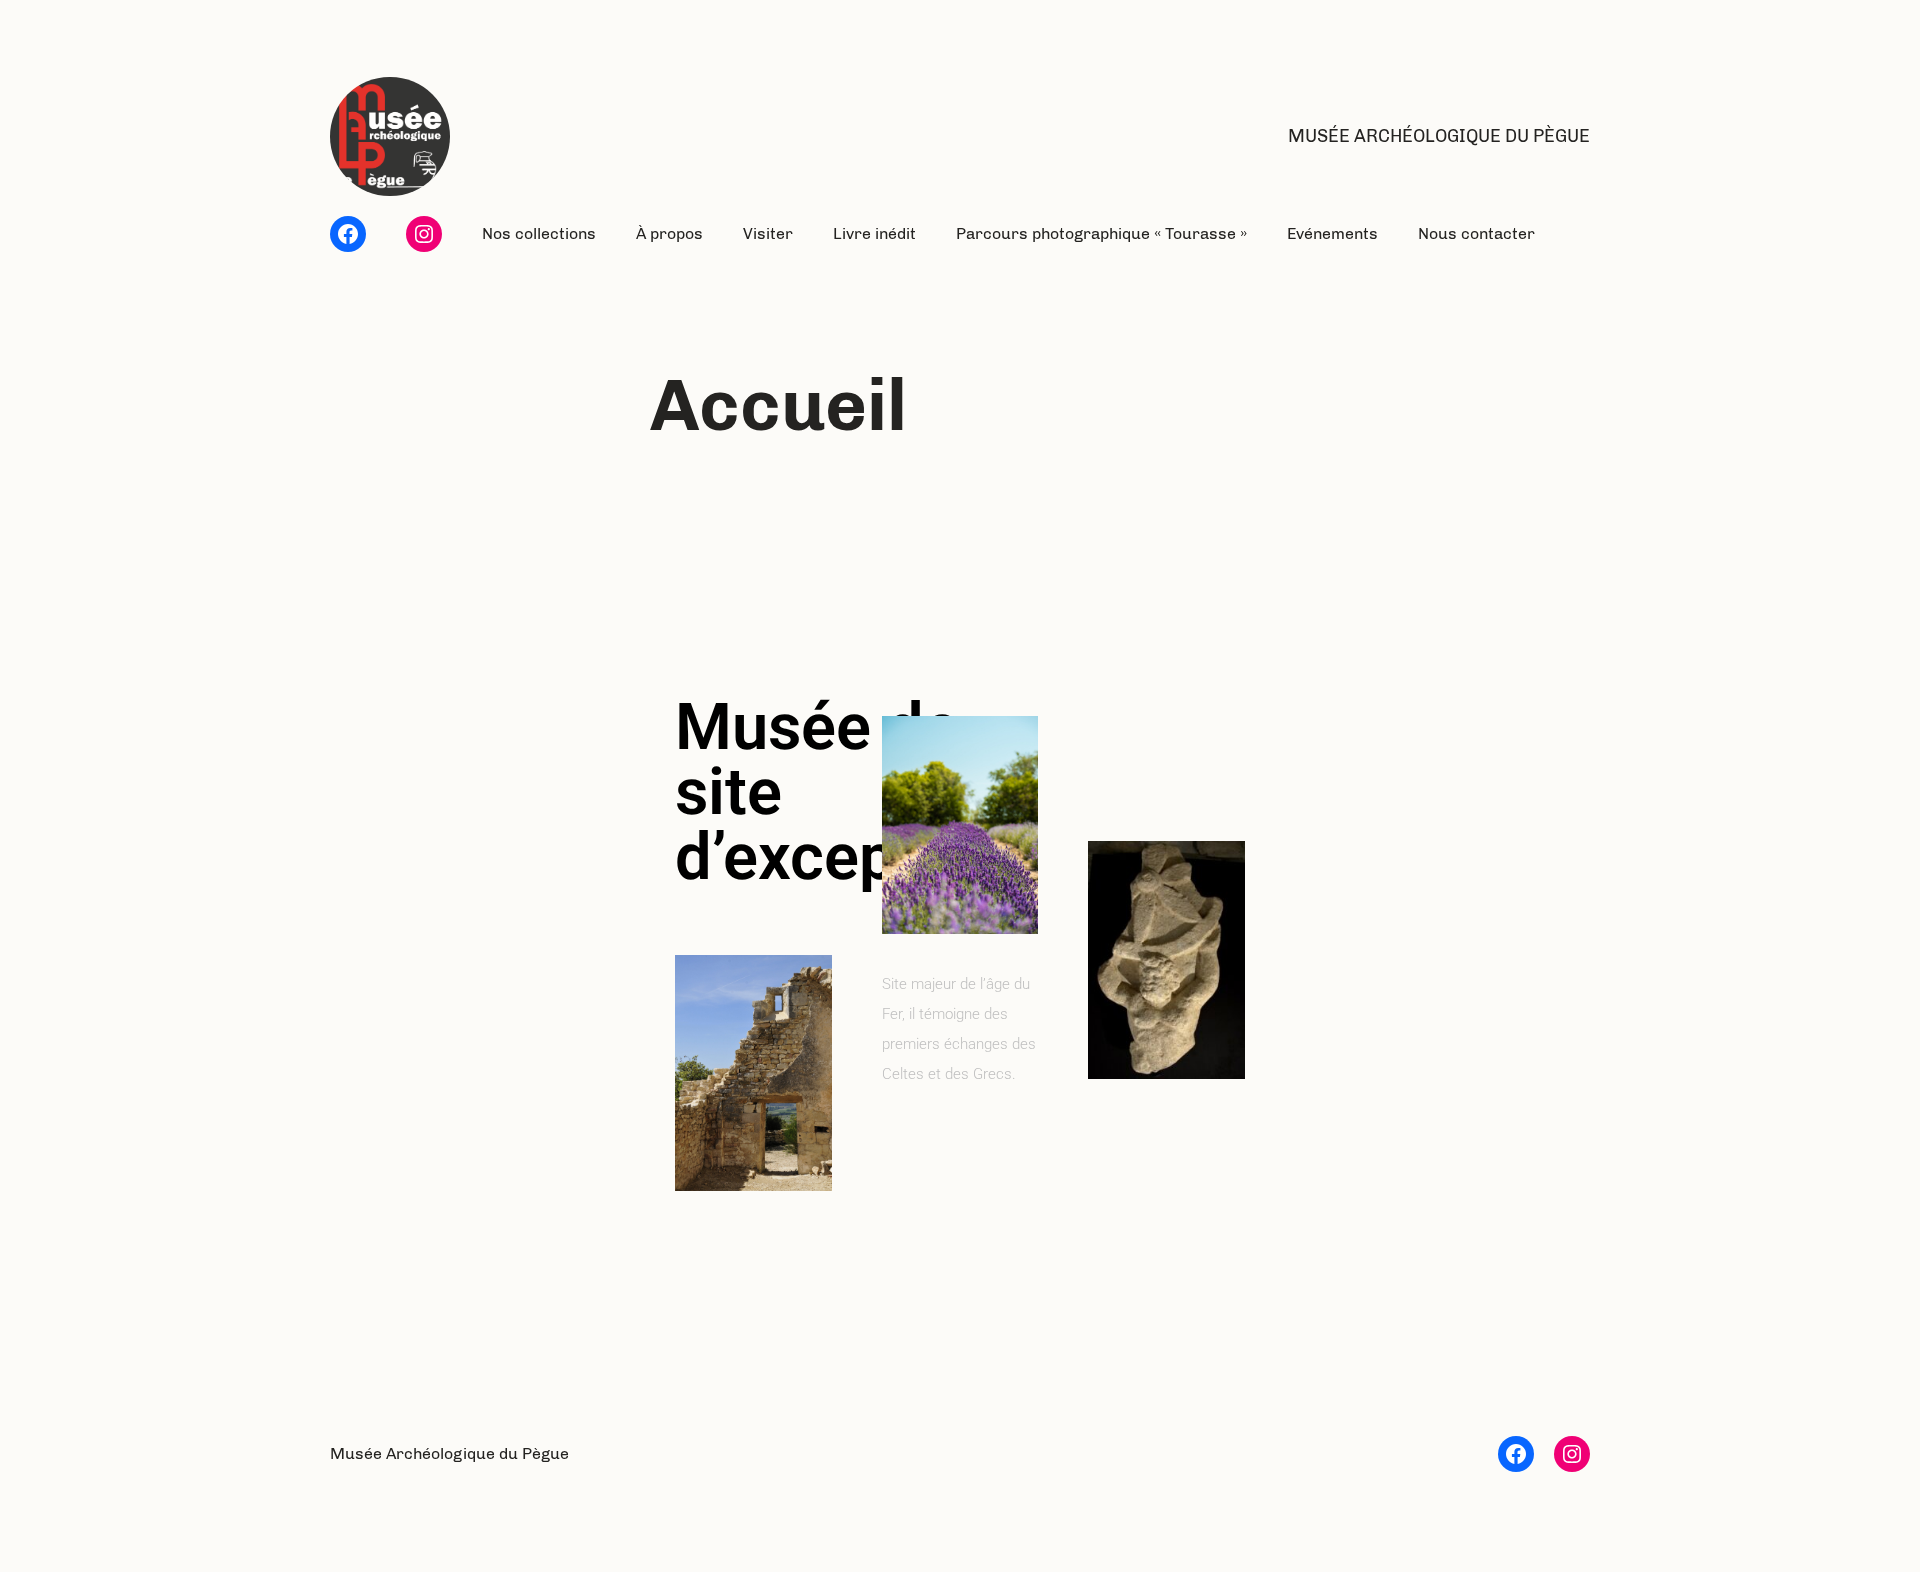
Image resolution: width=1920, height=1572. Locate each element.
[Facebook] (348, 234)
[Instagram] (424, 234)
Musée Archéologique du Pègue (1439, 136)
